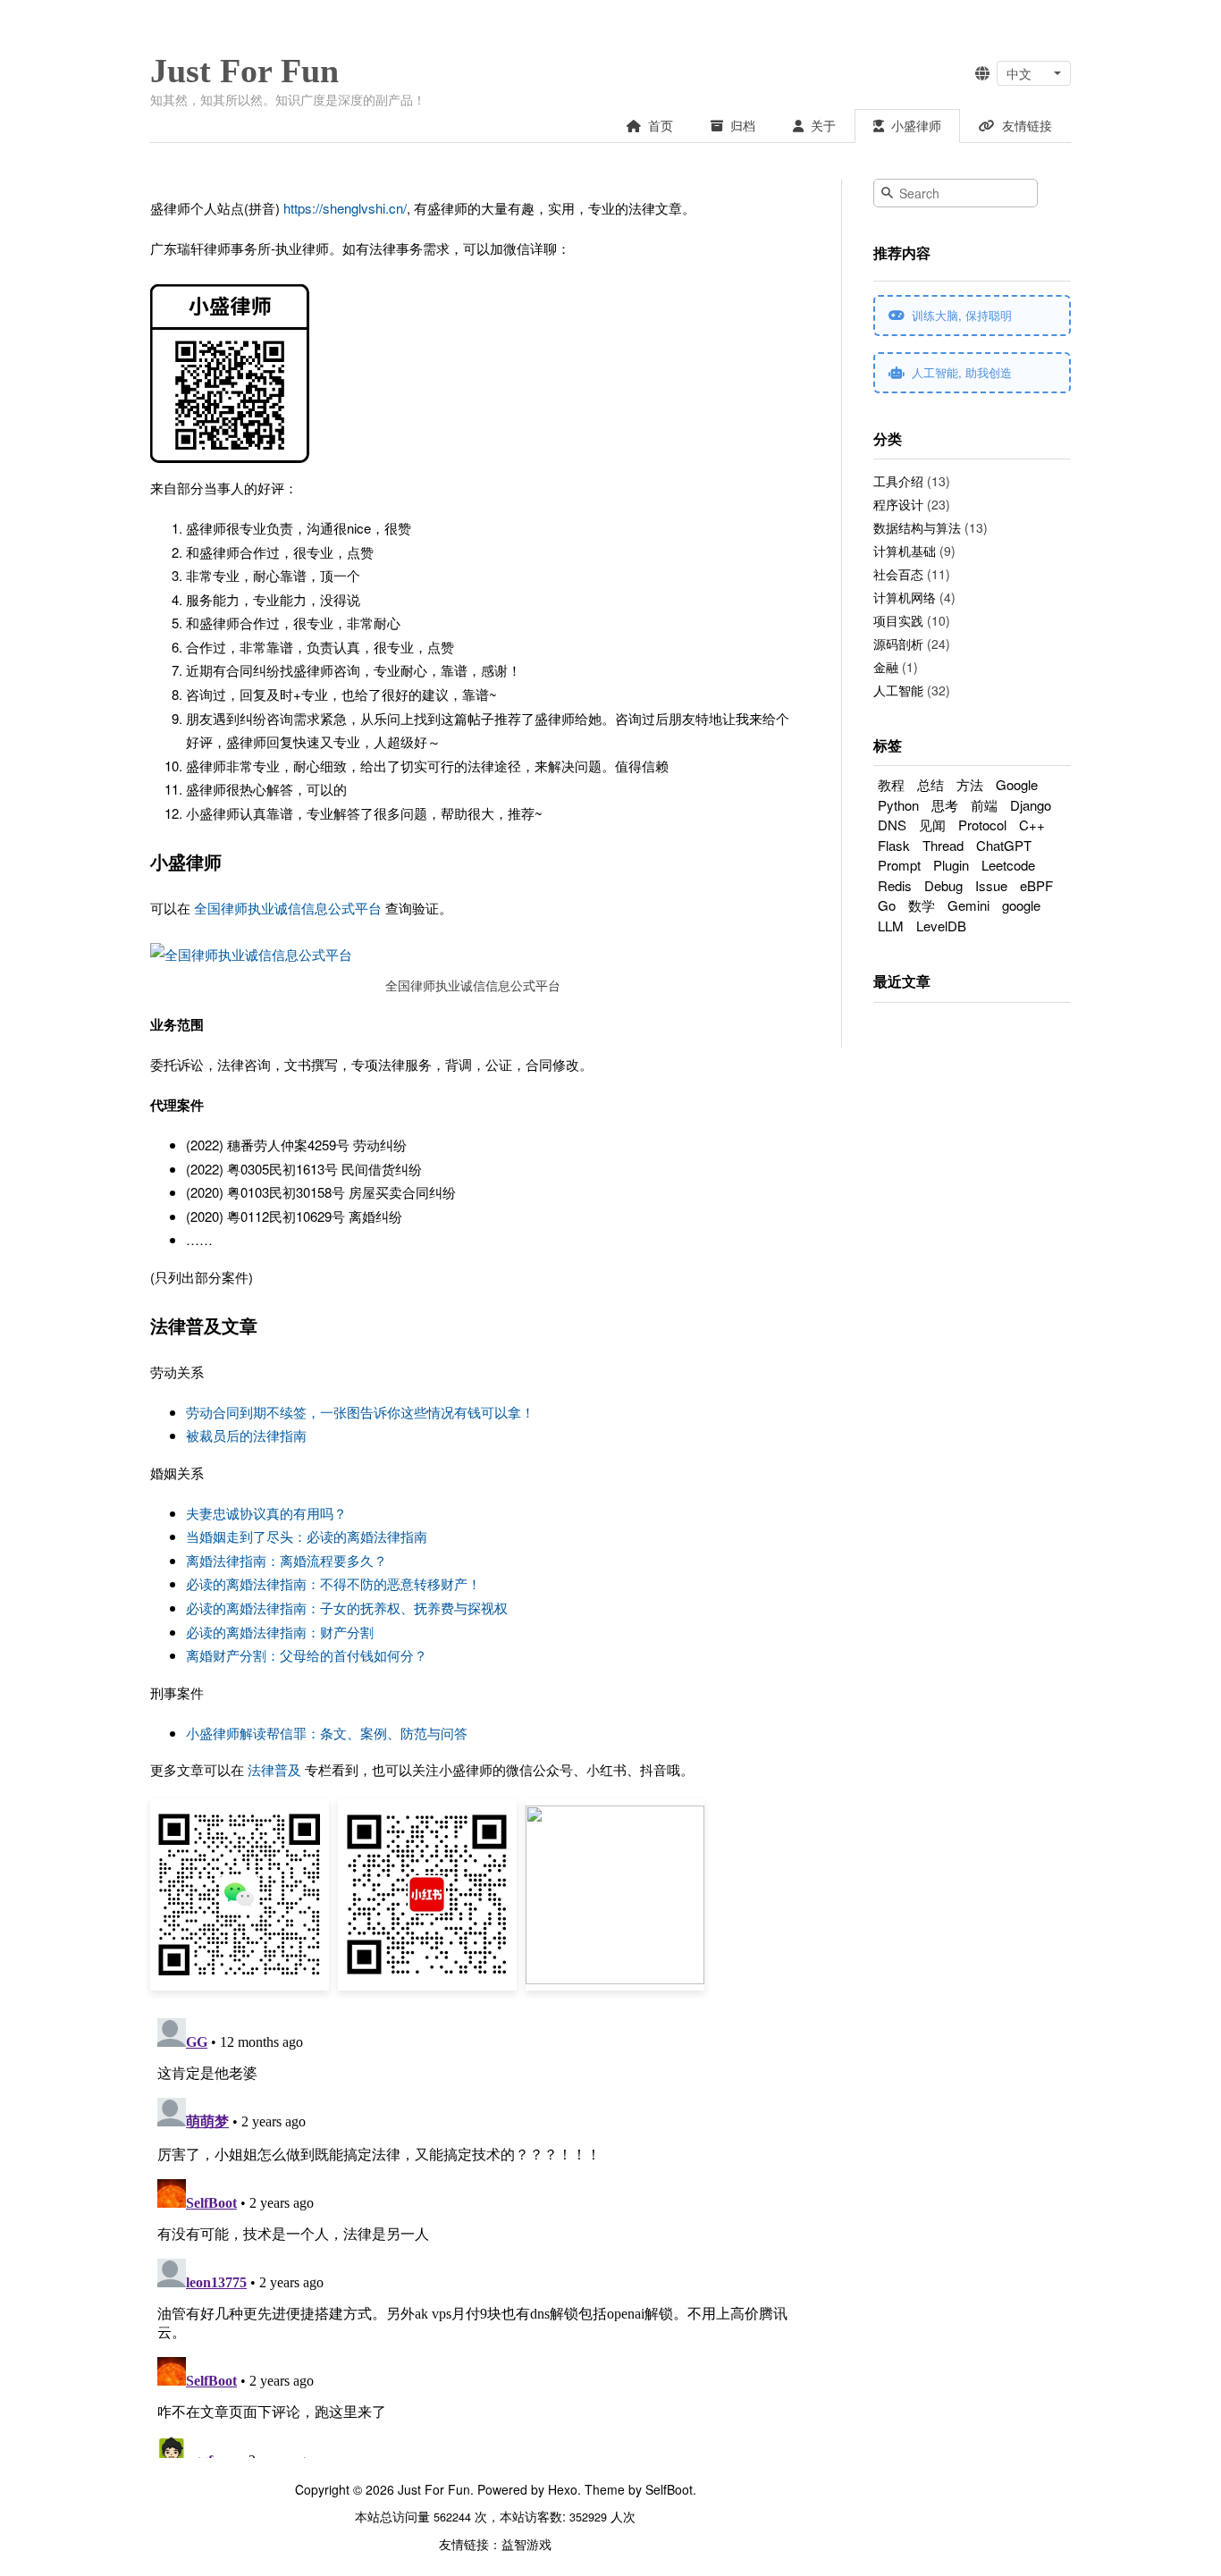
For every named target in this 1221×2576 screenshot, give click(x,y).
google (1021, 905)
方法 (970, 784)
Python (898, 805)
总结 (930, 784)
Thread (943, 845)
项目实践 (898, 620)
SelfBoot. (669, 2489)
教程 (891, 784)
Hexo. (563, 2489)
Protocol (982, 825)
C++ (1032, 825)
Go (887, 905)
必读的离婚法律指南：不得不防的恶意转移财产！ (333, 1583)
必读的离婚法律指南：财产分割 (280, 1632)
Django (1031, 805)
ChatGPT (1004, 845)
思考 (945, 805)
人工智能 (898, 690)
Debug (943, 885)
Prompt (899, 865)
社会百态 (898, 574)
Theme (603, 2489)
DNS (892, 825)
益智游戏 (526, 2544)
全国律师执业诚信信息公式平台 (288, 908)
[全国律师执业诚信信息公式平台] (251, 955)
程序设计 (898, 504)
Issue (991, 885)
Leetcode (1008, 865)
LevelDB (941, 926)
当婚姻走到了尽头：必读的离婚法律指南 (307, 1536)
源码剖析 (898, 644)
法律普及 (274, 1769)
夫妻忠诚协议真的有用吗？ (266, 1513)
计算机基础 (905, 551)
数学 (922, 905)
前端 (984, 805)
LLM (891, 926)
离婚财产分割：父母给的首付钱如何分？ (307, 1655)
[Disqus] (473, 2235)
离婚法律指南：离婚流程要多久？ (286, 1560)
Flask (894, 845)
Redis (895, 885)
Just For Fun (244, 71)
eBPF (1036, 885)
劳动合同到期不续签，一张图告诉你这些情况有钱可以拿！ (360, 1412)
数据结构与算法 (917, 527)
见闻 (932, 825)
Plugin (951, 865)
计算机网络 (905, 597)
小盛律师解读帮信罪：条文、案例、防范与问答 (327, 1733)
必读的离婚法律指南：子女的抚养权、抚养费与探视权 (347, 1608)
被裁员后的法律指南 (246, 1435)
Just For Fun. (436, 2489)
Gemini (968, 905)
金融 (886, 667)
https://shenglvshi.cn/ (345, 208)
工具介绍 (898, 481)
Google (1017, 784)
